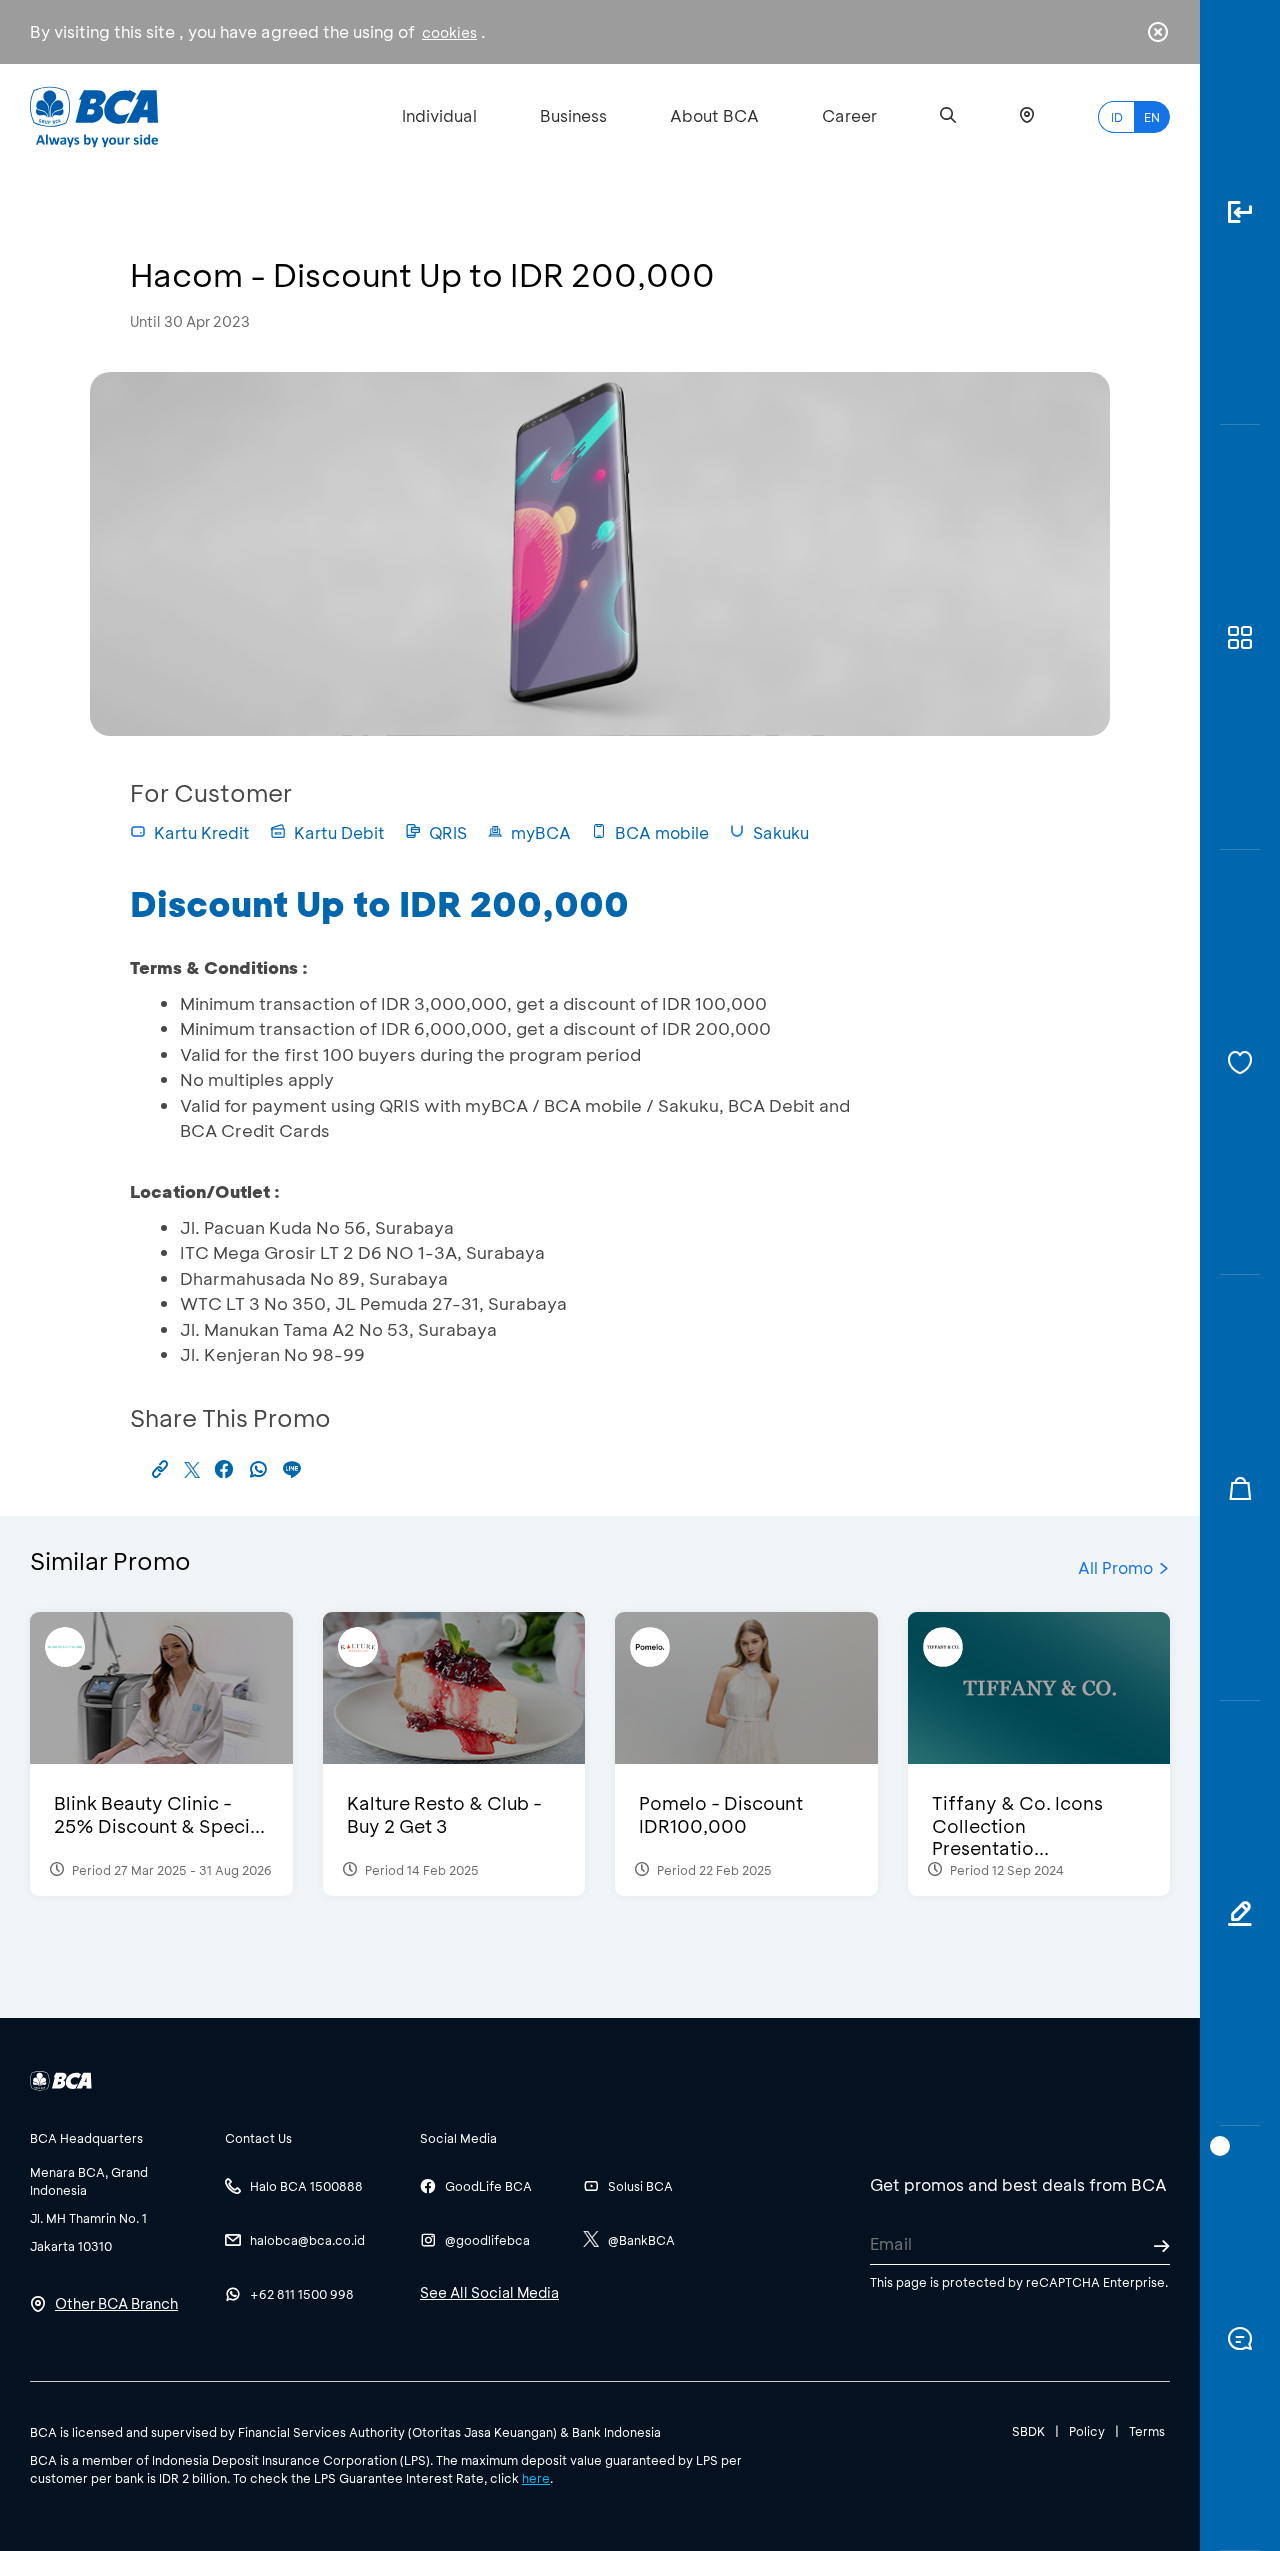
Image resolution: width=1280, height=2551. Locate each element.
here (536, 2478)
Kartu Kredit (202, 832)
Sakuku (781, 832)
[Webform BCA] (1240, 1913)
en (1152, 117)
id (1117, 117)
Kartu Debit (339, 832)
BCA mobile (662, 832)
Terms (1147, 2431)
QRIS (448, 832)
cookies (449, 32)
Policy (1087, 2431)
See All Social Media (489, 2292)
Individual (439, 115)
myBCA (541, 832)
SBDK (1028, 2431)
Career (849, 115)
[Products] (1240, 637)
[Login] (1240, 212)
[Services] (1240, 1062)
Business (573, 115)
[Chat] (1240, 2338)
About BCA (714, 115)
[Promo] (1240, 1487)
